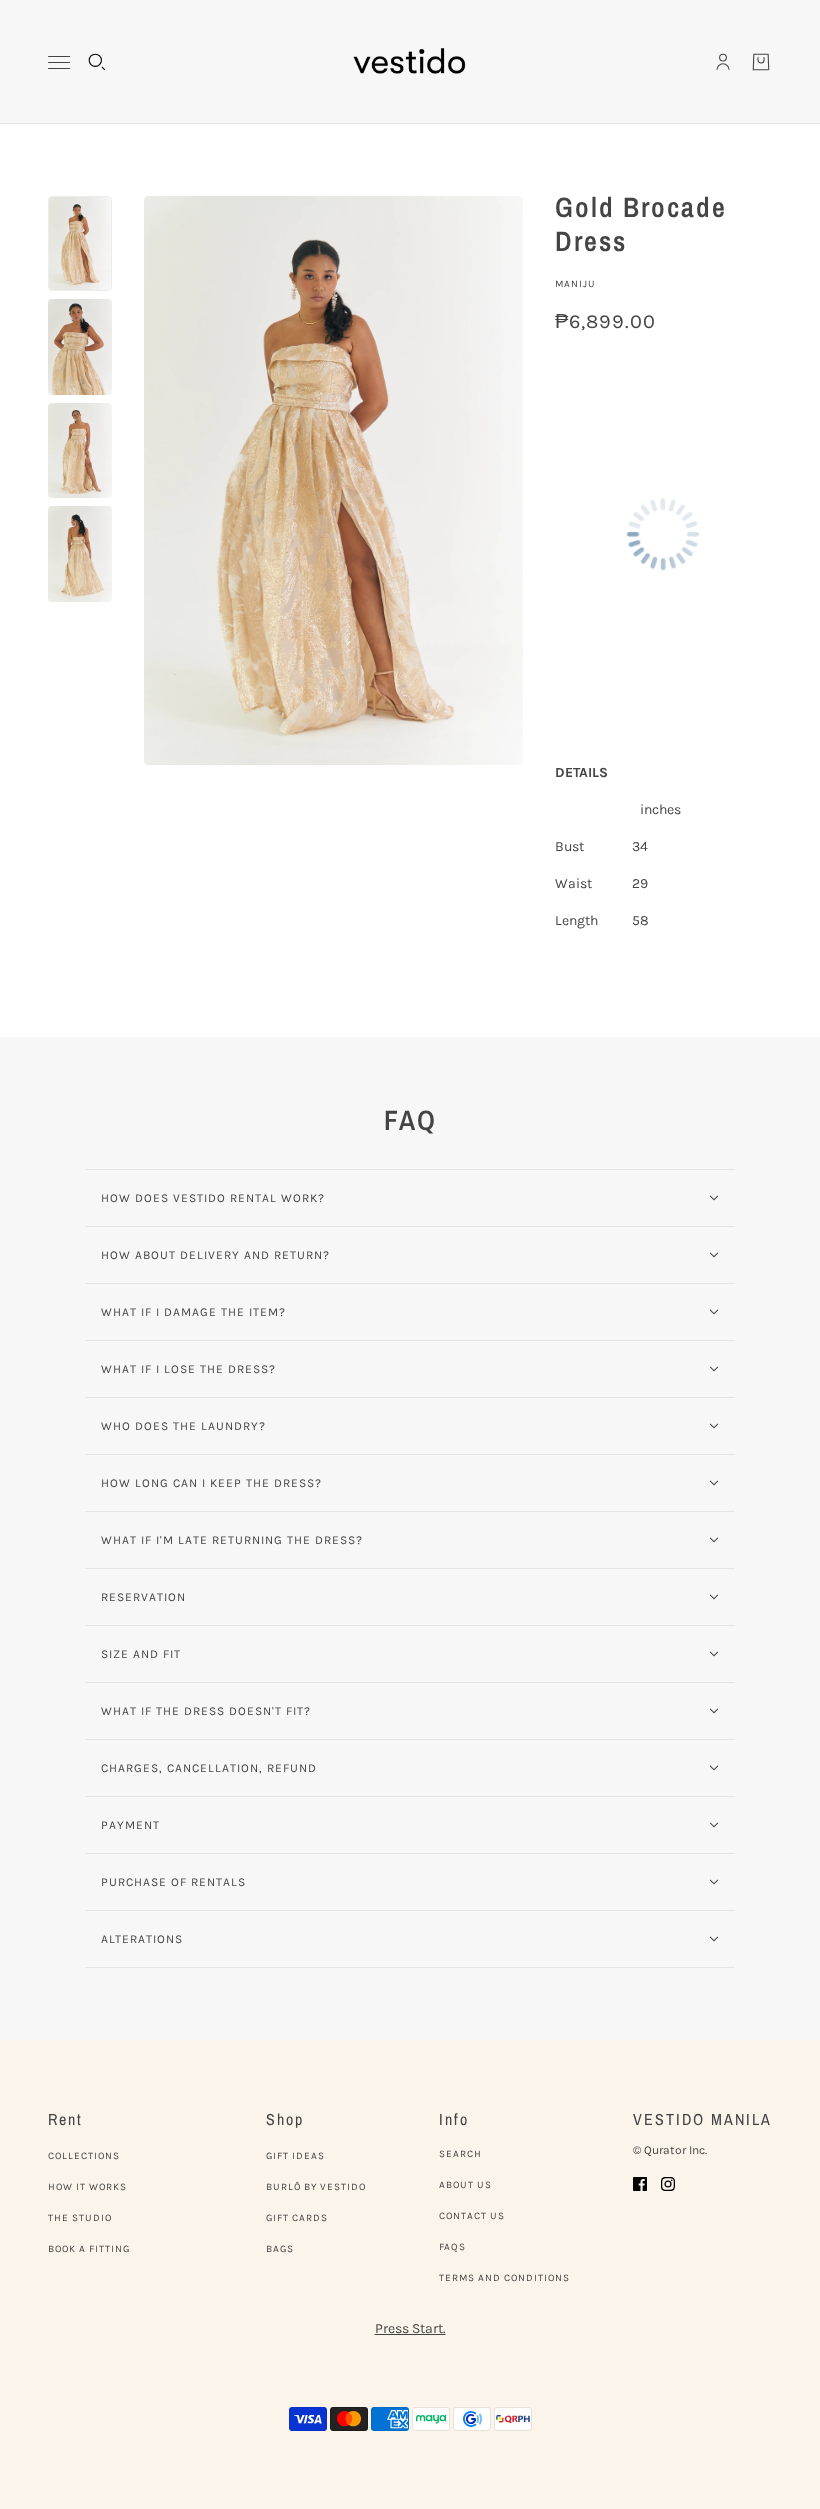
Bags (280, 2249)
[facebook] (640, 2182)
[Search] (97, 62)
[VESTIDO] (410, 62)
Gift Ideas (295, 2156)
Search (460, 2154)
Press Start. (410, 2328)
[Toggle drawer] (59, 62)
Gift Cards (297, 2218)
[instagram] (668, 2182)
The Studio (80, 2218)
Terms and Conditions (504, 2278)
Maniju (575, 284)
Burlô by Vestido (316, 2187)
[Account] (723, 62)
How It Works (87, 2187)
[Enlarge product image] (333, 480)
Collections (84, 2156)
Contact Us (472, 2216)
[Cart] (761, 62)
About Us (465, 2185)
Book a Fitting (89, 2249)
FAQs (452, 2247)
